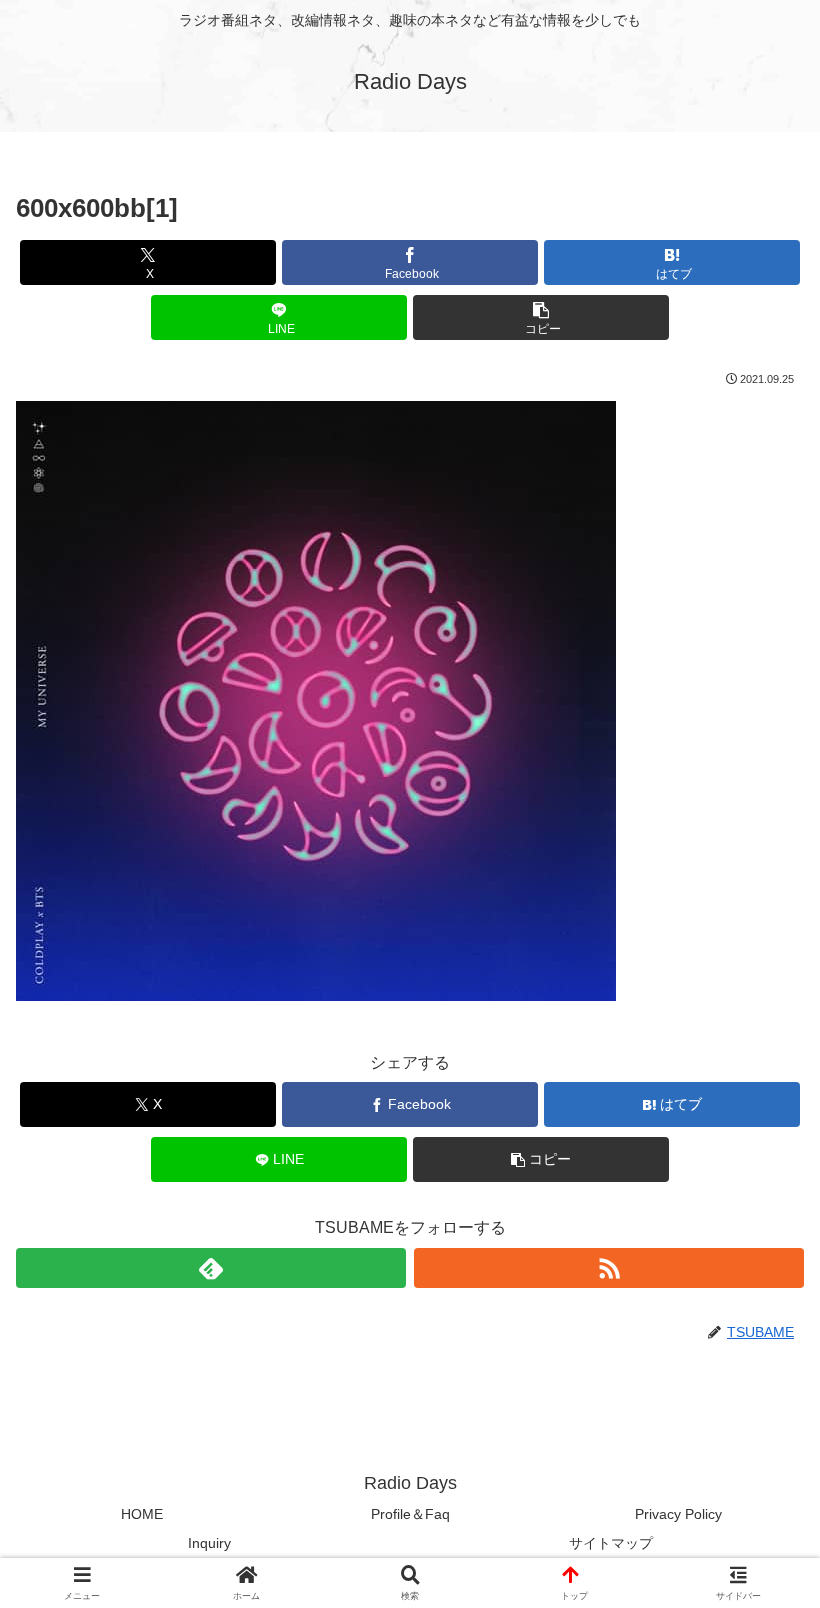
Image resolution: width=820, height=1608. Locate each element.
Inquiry (209, 1543)
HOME (142, 1514)
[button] (541, 317)
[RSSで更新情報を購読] (609, 1268)
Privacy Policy (678, 1514)
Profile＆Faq (410, 1514)
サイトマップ (611, 1543)
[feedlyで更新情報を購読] (211, 1268)
